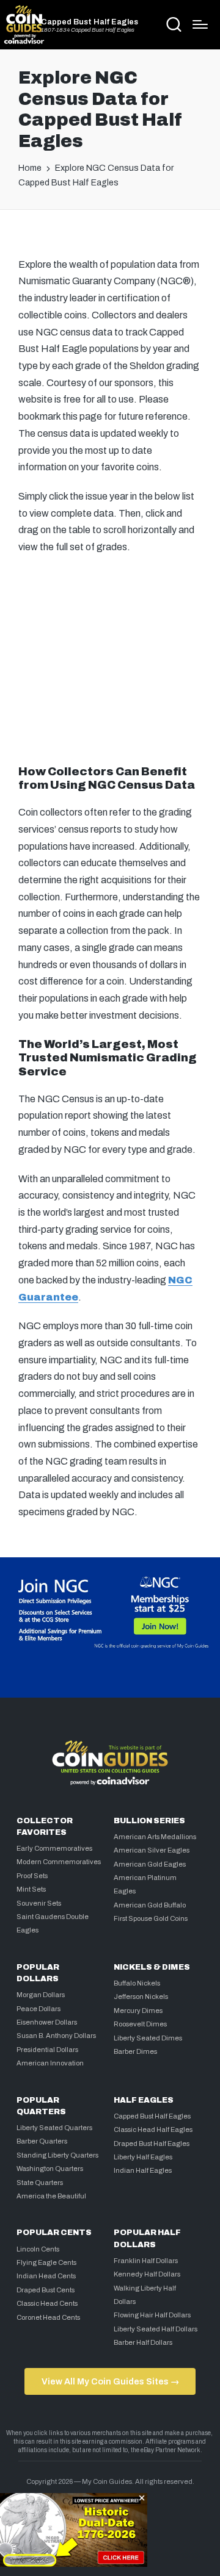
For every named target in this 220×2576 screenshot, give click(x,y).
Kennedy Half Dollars (147, 2274)
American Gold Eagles (150, 1864)
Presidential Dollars (47, 2050)
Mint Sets (31, 1889)
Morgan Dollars (41, 1995)
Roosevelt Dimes (140, 2024)
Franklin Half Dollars (146, 2261)
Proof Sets (32, 1876)
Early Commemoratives (54, 1848)
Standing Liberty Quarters (57, 2155)
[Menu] (200, 24)
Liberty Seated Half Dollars (156, 2329)
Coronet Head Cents (48, 2317)
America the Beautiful (51, 2196)
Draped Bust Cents (46, 2290)
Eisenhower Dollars (47, 2022)
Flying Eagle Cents (46, 2262)
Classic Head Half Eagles (153, 2129)
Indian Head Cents (46, 2276)
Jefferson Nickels (141, 1997)
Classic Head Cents (47, 2303)
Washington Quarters (50, 2169)
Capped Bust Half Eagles (90, 22)
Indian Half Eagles (143, 2170)
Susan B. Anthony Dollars (56, 2036)
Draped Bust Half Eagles (152, 2144)
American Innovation (50, 2063)
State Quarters (40, 2183)
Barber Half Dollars (143, 2342)
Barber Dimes (135, 2051)
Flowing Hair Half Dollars (152, 2315)
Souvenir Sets (39, 1903)
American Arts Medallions (155, 1837)
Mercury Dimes (138, 2011)
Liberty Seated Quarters (54, 2128)
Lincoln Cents (38, 2249)
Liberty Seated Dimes (148, 2038)
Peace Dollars (38, 2009)
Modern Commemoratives (59, 1862)
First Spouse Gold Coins (151, 1918)
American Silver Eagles (152, 1850)
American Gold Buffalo (150, 1905)
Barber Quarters (42, 2141)
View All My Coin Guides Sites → (110, 2381)
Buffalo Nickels (137, 1983)
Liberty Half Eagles (143, 2157)
